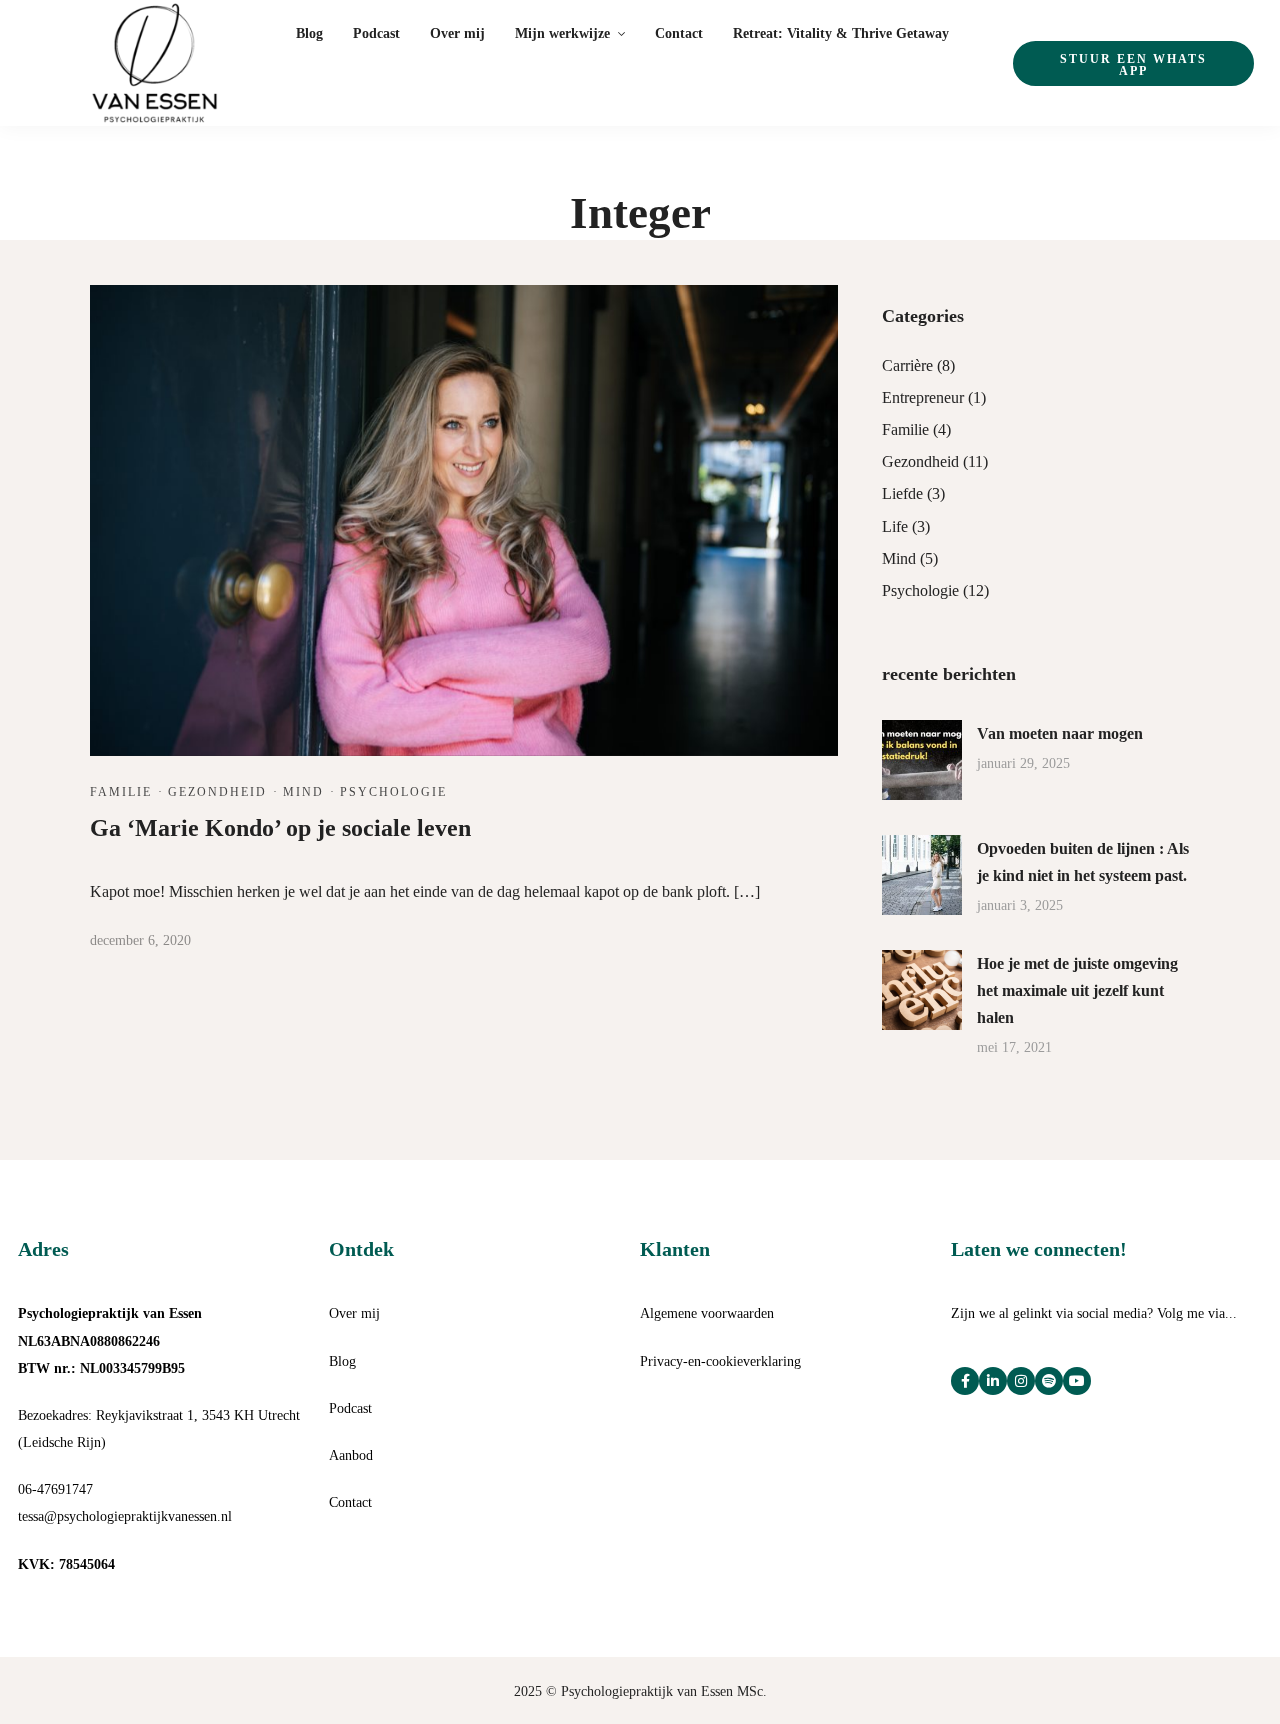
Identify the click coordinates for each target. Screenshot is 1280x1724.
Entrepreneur (923, 397)
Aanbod (351, 1455)
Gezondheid (217, 792)
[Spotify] (1049, 1381)
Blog (309, 33)
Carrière (907, 365)
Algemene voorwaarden (707, 1313)
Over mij (457, 33)
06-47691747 (55, 1489)
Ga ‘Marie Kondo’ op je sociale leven (280, 828)
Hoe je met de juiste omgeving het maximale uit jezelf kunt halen (1077, 990)
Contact (679, 33)
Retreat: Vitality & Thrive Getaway (841, 33)
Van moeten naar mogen (1060, 733)
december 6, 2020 (140, 940)
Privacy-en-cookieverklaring (720, 1361)
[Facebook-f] (965, 1381)
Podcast (376, 33)
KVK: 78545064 (66, 1564)
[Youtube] (1077, 1381)
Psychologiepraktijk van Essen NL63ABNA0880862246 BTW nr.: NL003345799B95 (110, 1340)
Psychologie (393, 792)
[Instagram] (1021, 1381)
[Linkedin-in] (993, 1381)
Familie (121, 792)
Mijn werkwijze (562, 33)
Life (895, 526)
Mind (303, 792)
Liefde (902, 493)
